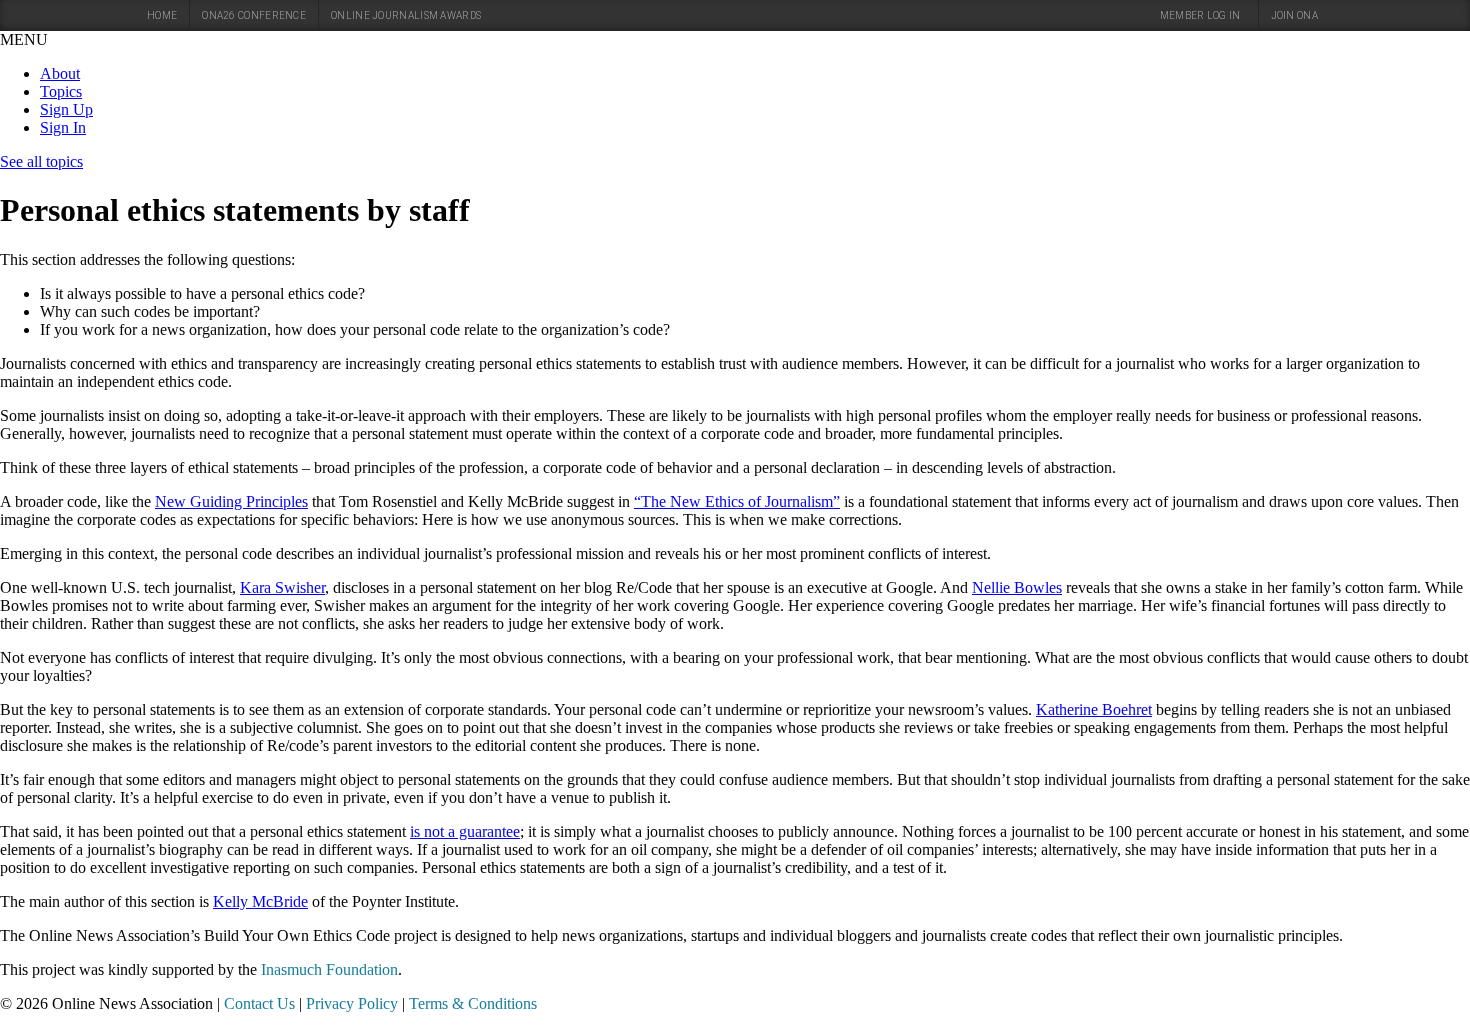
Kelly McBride (260, 901)
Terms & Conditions (473, 1003)
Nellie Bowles (1017, 587)
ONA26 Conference (254, 15)
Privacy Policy (352, 1003)
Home (162, 15)
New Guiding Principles (231, 501)
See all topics (41, 161)
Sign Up (66, 109)
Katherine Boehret (1094, 709)
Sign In (63, 127)
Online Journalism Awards (406, 15)
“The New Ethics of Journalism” (737, 501)
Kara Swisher (282, 587)
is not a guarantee (465, 831)
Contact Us (259, 1003)
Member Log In (1200, 15)
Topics (61, 91)
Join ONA (1294, 15)
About (60, 73)
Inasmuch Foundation (329, 969)
